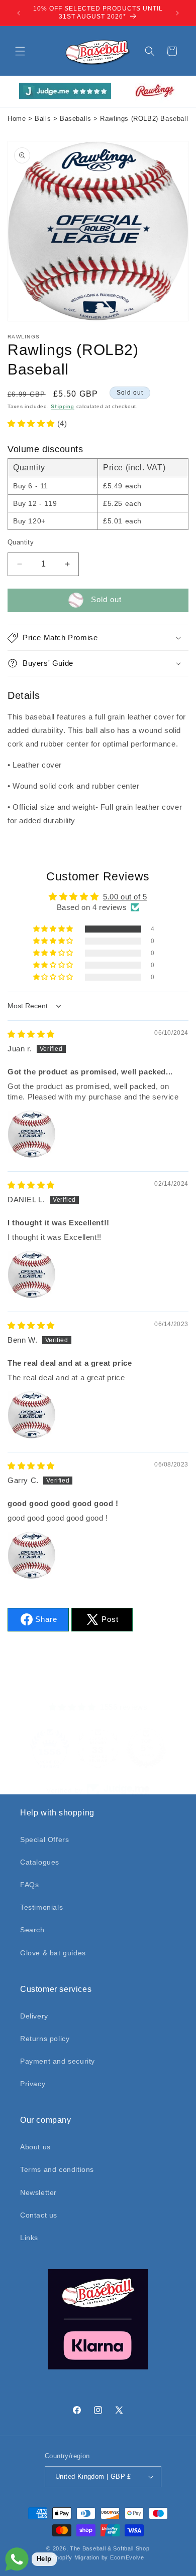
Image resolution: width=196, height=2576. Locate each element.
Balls (43, 119)
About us (35, 2147)
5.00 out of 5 (125, 897)
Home (17, 119)
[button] (20, 51)
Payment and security (58, 2061)
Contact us (39, 2215)
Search (32, 1930)
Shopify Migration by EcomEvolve (98, 2557)
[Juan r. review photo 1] (32, 1134)
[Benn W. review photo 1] (32, 1415)
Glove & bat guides (53, 1953)
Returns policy (45, 2039)
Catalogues (40, 1862)
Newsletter (38, 2192)
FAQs (29, 1885)
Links (29, 2238)
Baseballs (75, 119)
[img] (31, 1034)
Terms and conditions (57, 2169)
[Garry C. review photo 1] (32, 1555)
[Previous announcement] (19, 13)
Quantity (21, 542)
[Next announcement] (177, 13)
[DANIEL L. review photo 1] (32, 1274)
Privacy (33, 2084)
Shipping (63, 406)
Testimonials (41, 1907)
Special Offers (44, 1839)
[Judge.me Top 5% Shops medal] (146, 1748)
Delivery (34, 2016)
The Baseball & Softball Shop (110, 2548)
